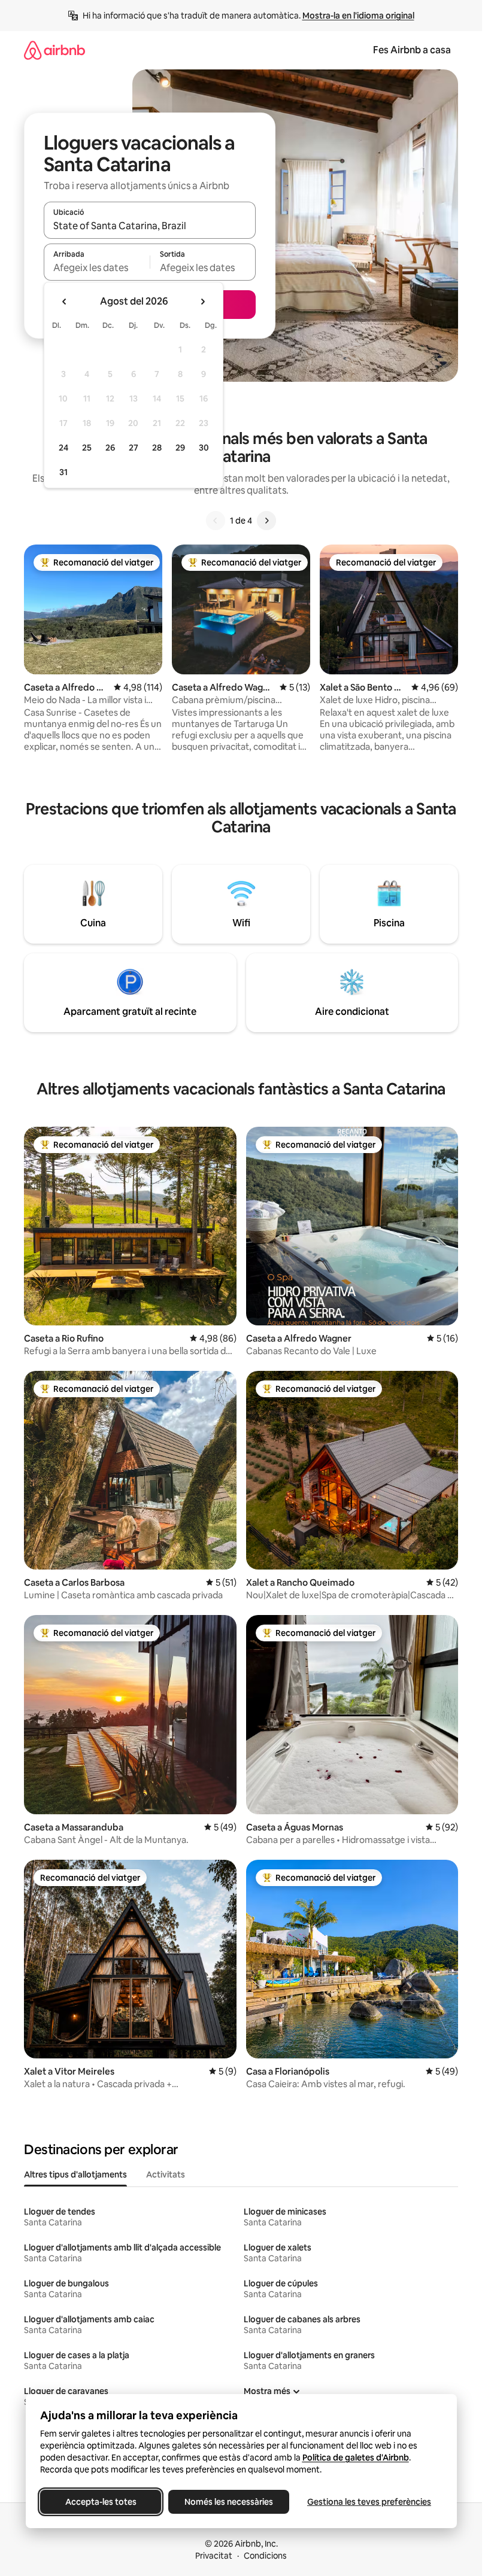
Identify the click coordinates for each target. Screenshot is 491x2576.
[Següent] (266, 521)
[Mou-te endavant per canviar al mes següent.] (202, 302)
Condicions (265, 2556)
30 (204, 448)
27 (134, 448)
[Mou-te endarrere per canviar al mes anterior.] (65, 302)
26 (110, 448)
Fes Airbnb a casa (412, 50)
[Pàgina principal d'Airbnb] (54, 50)
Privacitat (214, 2556)
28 (157, 448)
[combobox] (150, 226)
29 (180, 448)
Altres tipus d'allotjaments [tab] (75, 2174)
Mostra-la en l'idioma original (358, 16)
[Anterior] (216, 521)
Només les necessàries (229, 2502)
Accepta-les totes (100, 2502)
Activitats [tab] (166, 2174)
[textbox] (97, 267)
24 (63, 448)
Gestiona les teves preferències (369, 2502)
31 (63, 472)
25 (87, 448)
